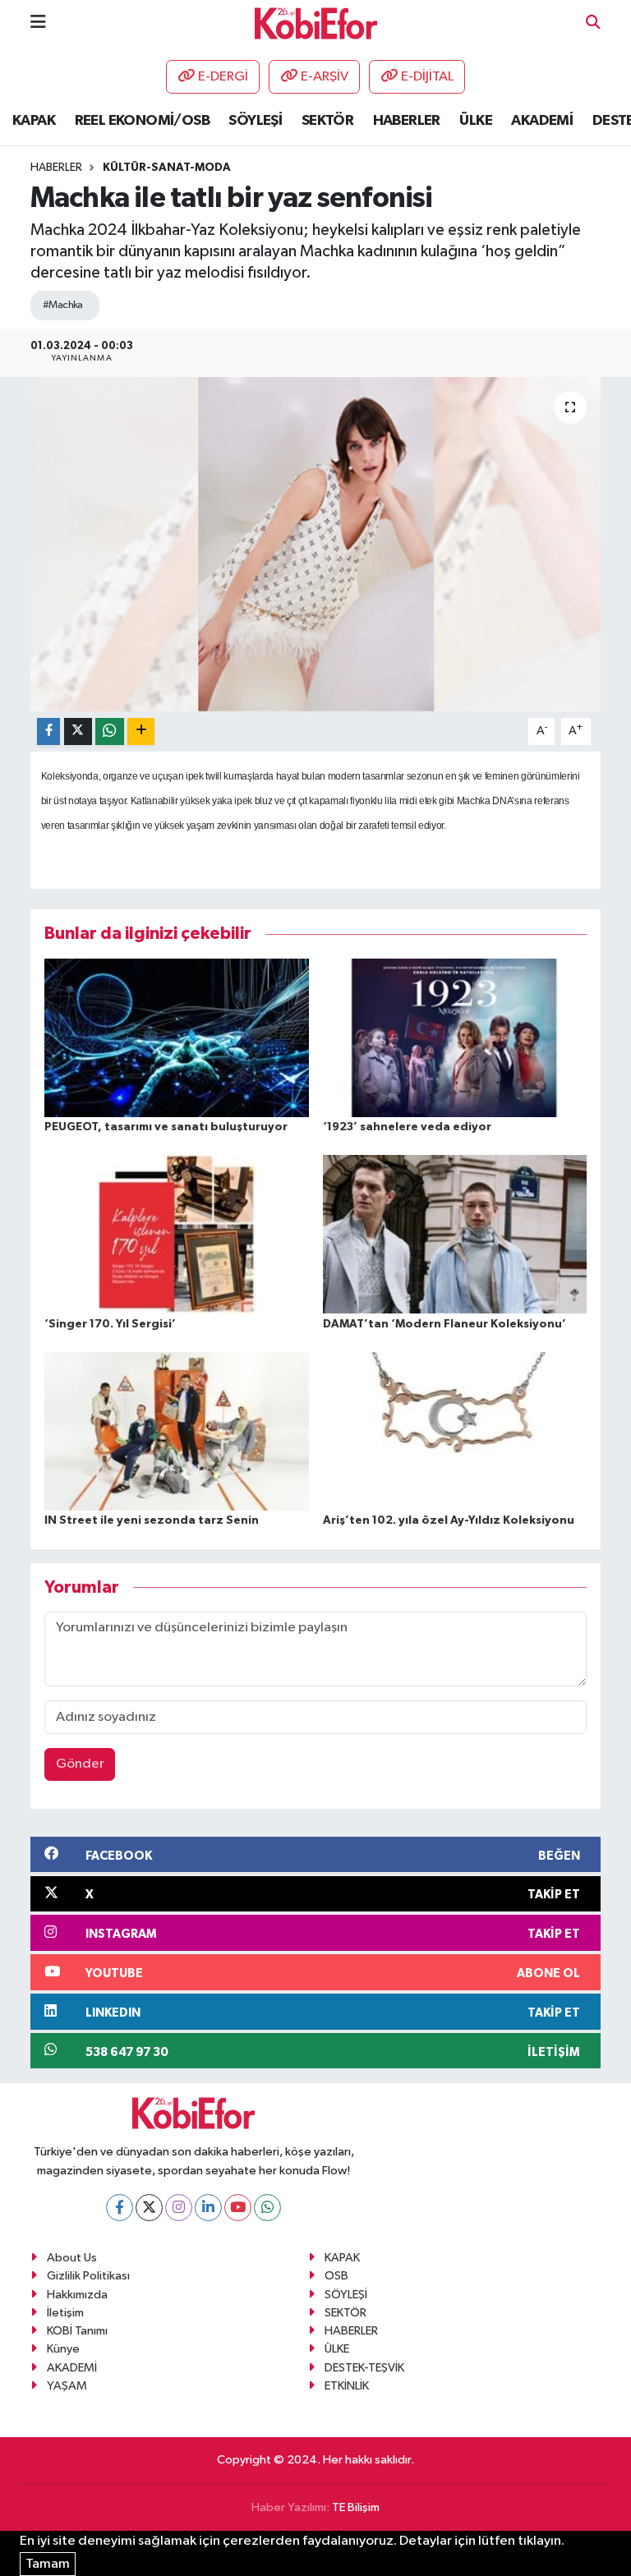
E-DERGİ (223, 77)
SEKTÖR (327, 121)
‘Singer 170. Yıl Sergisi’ (110, 1324)
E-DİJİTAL (427, 77)
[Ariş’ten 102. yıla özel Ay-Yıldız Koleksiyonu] (455, 1431)
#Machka (63, 305)
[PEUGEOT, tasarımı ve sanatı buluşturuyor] (177, 1037)
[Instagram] (179, 2208)
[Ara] (593, 23)
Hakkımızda (77, 2295)
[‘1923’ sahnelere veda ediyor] (455, 1037)
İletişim (65, 2313)
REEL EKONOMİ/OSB (142, 121)
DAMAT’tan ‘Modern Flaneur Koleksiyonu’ (444, 1324)
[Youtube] (238, 2208)
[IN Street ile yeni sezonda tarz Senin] (177, 1431)
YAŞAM (67, 2386)
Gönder (80, 1764)
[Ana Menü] (38, 23)
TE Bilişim (356, 2507)
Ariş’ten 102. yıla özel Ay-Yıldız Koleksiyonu (449, 1520)
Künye (63, 2349)
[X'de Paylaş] (78, 731)
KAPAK (34, 121)
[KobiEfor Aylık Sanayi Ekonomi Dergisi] (316, 23)
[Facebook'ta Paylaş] (48, 731)
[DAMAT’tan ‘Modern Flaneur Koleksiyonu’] (455, 1234)
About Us (72, 2258)
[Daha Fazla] (141, 731)
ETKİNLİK (347, 2386)
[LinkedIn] (208, 2208)
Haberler (56, 168)
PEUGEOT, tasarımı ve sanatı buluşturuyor (166, 1127)
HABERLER (407, 121)
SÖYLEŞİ (255, 121)
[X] (149, 2208)
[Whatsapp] (267, 2208)
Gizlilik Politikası (88, 2276)
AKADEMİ (542, 121)
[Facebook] (120, 2208)
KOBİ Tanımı (77, 2331)
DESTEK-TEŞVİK (364, 2368)
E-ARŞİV (325, 77)
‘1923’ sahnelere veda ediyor (407, 1127)
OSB (336, 2276)
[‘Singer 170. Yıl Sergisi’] (177, 1234)
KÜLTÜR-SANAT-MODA (167, 168)
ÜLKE (476, 121)
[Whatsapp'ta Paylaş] (110, 731)
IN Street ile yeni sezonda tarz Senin (152, 1520)
